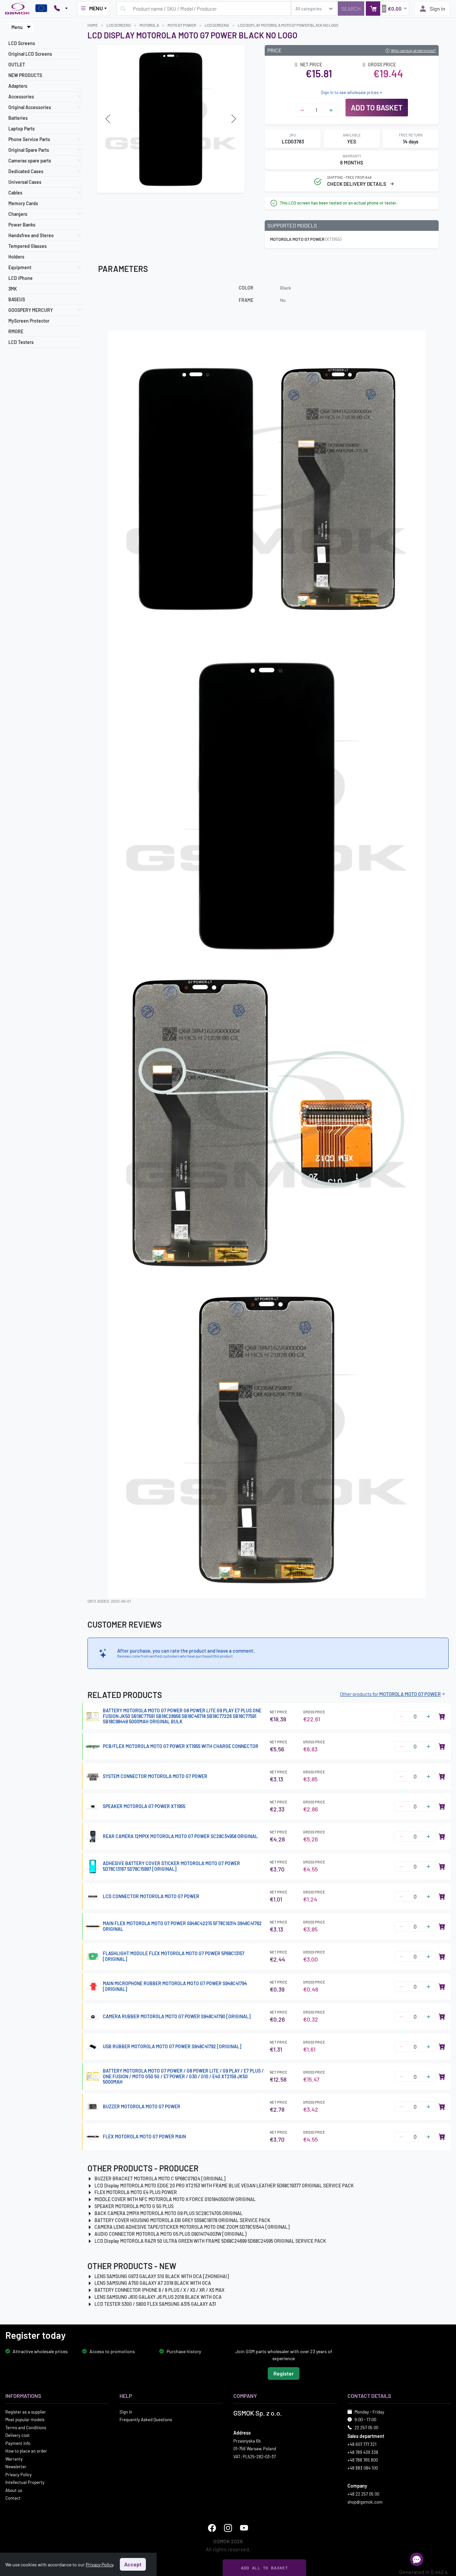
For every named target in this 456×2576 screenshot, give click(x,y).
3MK (13, 289)
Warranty (14, 2459)
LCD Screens (22, 43)
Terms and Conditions (26, 2427)
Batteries (18, 118)
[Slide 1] (165, 184)
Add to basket (377, 107)
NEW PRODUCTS (25, 75)
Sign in (437, 9)
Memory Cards (23, 203)
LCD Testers (21, 342)
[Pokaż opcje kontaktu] (61, 9)
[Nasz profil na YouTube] (244, 2528)
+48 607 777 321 (362, 2444)
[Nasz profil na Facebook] (212, 2528)
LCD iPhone (21, 278)
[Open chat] (417, 2559)
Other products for (390, 1694)
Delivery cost (18, 2435)
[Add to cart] (442, 1716)
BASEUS (17, 299)
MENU (96, 8)
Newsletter (16, 2467)
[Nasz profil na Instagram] (228, 2528)
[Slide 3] (189, 184)
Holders (16, 257)
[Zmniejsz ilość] (302, 110)
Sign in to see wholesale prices (350, 92)
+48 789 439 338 (363, 2452)
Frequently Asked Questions (146, 2420)
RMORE (16, 331)
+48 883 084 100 (363, 2468)
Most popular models (25, 2420)
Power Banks (22, 225)
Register (284, 2373)
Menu (18, 27)
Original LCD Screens (30, 54)
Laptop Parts (22, 129)
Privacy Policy (19, 2474)
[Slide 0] (153, 184)
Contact (13, 2498)
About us (14, 2490)
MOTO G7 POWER (182, 25)
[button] (387, 9)
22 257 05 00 (366, 2427)
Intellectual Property (25, 2482)
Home (93, 25)
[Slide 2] (177, 184)
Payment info (18, 2443)
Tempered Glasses (28, 246)
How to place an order (26, 2451)
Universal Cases (25, 182)
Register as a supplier (26, 2412)
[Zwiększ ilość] (331, 110)
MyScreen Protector (29, 321)
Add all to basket (265, 2568)
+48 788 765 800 (363, 2460)
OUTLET (17, 65)
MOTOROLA (149, 25)
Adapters (18, 86)
